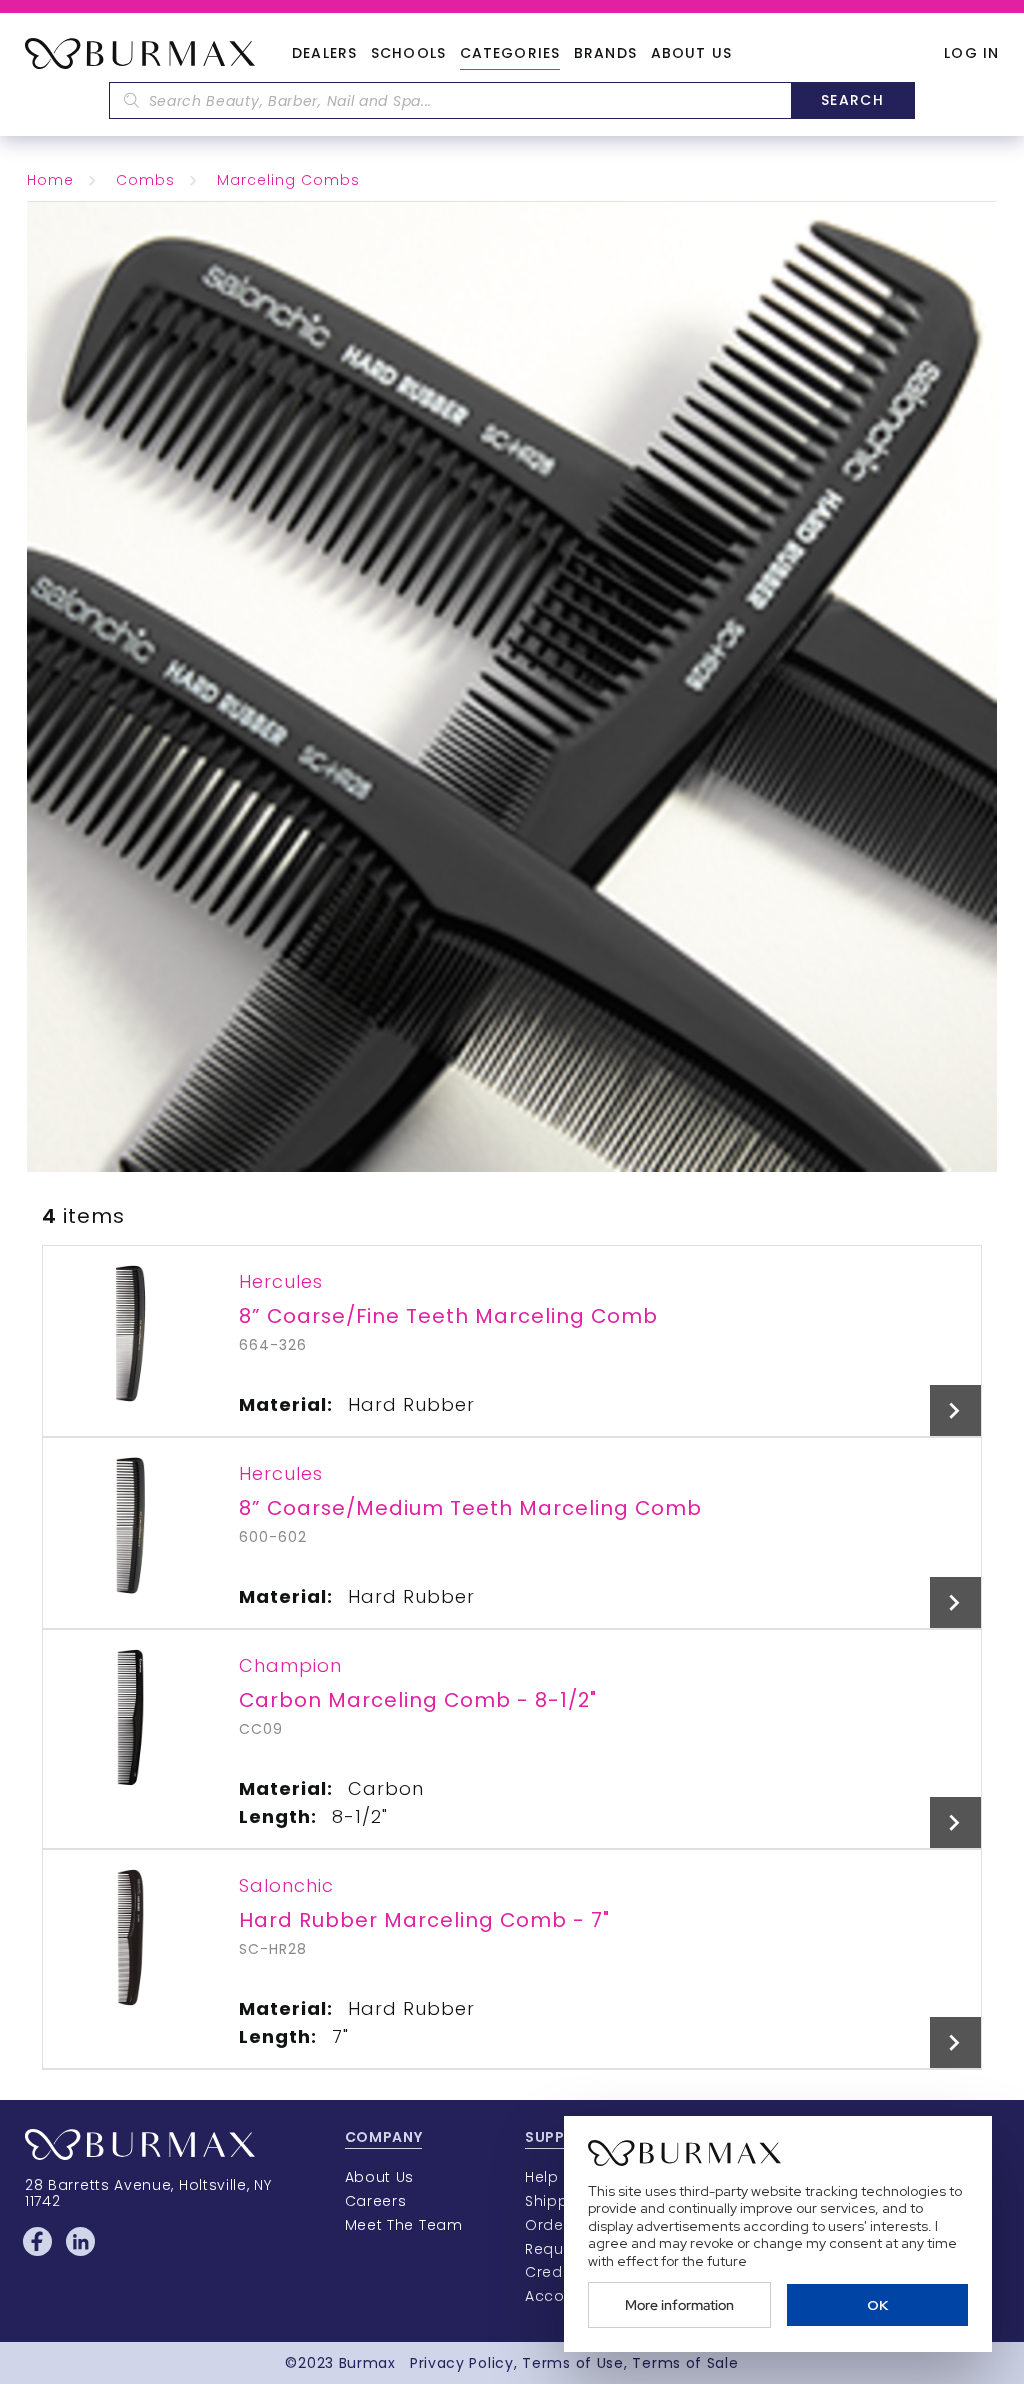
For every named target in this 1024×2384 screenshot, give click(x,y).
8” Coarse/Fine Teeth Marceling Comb (448, 1316)
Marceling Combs (288, 180)
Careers (376, 2201)
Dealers (324, 54)
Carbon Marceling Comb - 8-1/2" (418, 1700)
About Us (691, 54)
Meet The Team (404, 2225)
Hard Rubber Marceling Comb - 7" (424, 1920)
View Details (955, 1410)
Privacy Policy (462, 2363)
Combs (145, 180)
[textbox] (450, 100)
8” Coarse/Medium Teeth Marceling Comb (470, 1508)
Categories (510, 54)
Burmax (367, 2363)
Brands (605, 54)
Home (50, 180)
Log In (971, 53)
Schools (408, 54)
